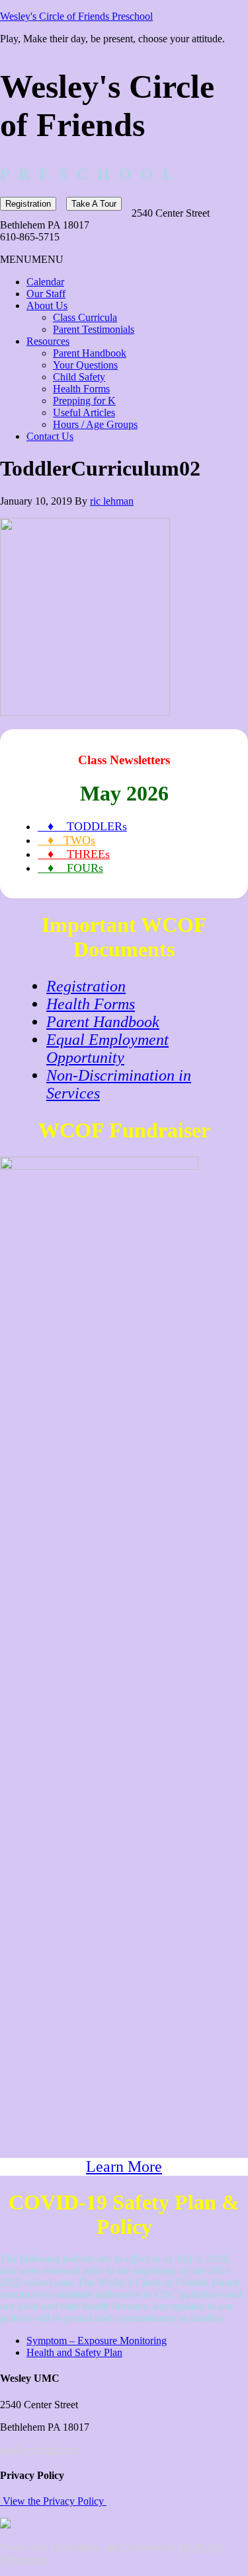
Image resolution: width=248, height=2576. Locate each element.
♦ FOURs (70, 868)
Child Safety (79, 377)
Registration (28, 204)
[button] (32, 259)
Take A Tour (94, 204)
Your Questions (85, 365)
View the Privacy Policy (53, 2501)
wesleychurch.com (39, 2450)
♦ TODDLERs (82, 826)
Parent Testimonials (94, 329)
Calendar (45, 282)
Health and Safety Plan (74, 2352)
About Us (47, 305)
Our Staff (46, 294)
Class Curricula (85, 317)
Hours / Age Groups (95, 424)
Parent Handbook (90, 353)
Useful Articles (84, 412)
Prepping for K (84, 401)
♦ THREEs (74, 854)
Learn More (124, 2166)
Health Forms (81, 389)
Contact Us (50, 436)
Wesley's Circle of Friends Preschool (76, 16)
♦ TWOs (66, 840)
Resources (48, 341)
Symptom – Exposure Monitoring (97, 2341)
